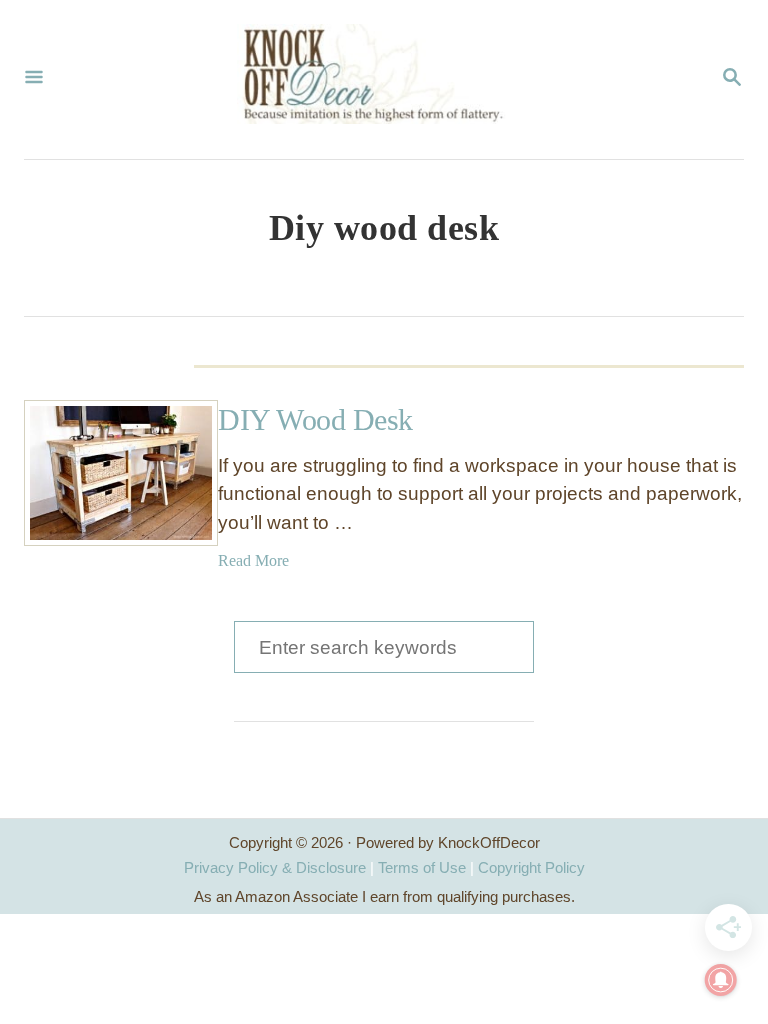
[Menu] (34, 79)
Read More (253, 560)
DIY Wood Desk (315, 419)
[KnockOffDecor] (382, 79)
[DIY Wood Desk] (97, 473)
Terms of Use (422, 867)
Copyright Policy (531, 867)
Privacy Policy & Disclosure (275, 867)
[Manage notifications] (721, 980)
